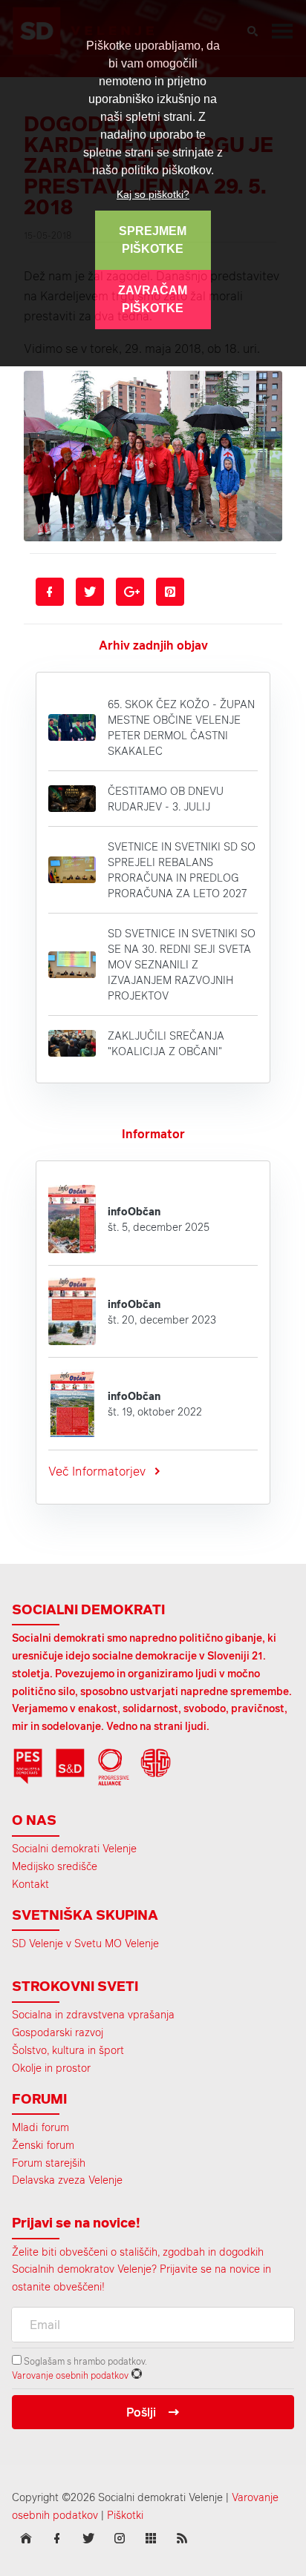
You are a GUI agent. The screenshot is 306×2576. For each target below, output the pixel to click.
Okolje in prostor (51, 2068)
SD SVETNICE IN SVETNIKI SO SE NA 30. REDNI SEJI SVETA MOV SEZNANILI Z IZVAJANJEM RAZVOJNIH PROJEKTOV (182, 964)
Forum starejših (49, 2163)
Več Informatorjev (97, 1471)
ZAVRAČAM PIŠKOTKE (153, 299)
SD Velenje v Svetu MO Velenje (85, 1943)
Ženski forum (43, 2145)
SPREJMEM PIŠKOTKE (153, 240)
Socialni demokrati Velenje (74, 1848)
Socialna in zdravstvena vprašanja (93, 2014)
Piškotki (125, 2515)
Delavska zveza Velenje (67, 2180)
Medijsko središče (55, 1866)
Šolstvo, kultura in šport (68, 2050)
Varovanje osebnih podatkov (70, 2375)
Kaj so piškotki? (153, 194)
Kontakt (30, 1884)
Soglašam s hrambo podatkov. (84, 2361)
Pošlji (141, 2412)
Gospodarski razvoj (58, 2032)
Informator (153, 1134)
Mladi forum (40, 2127)
